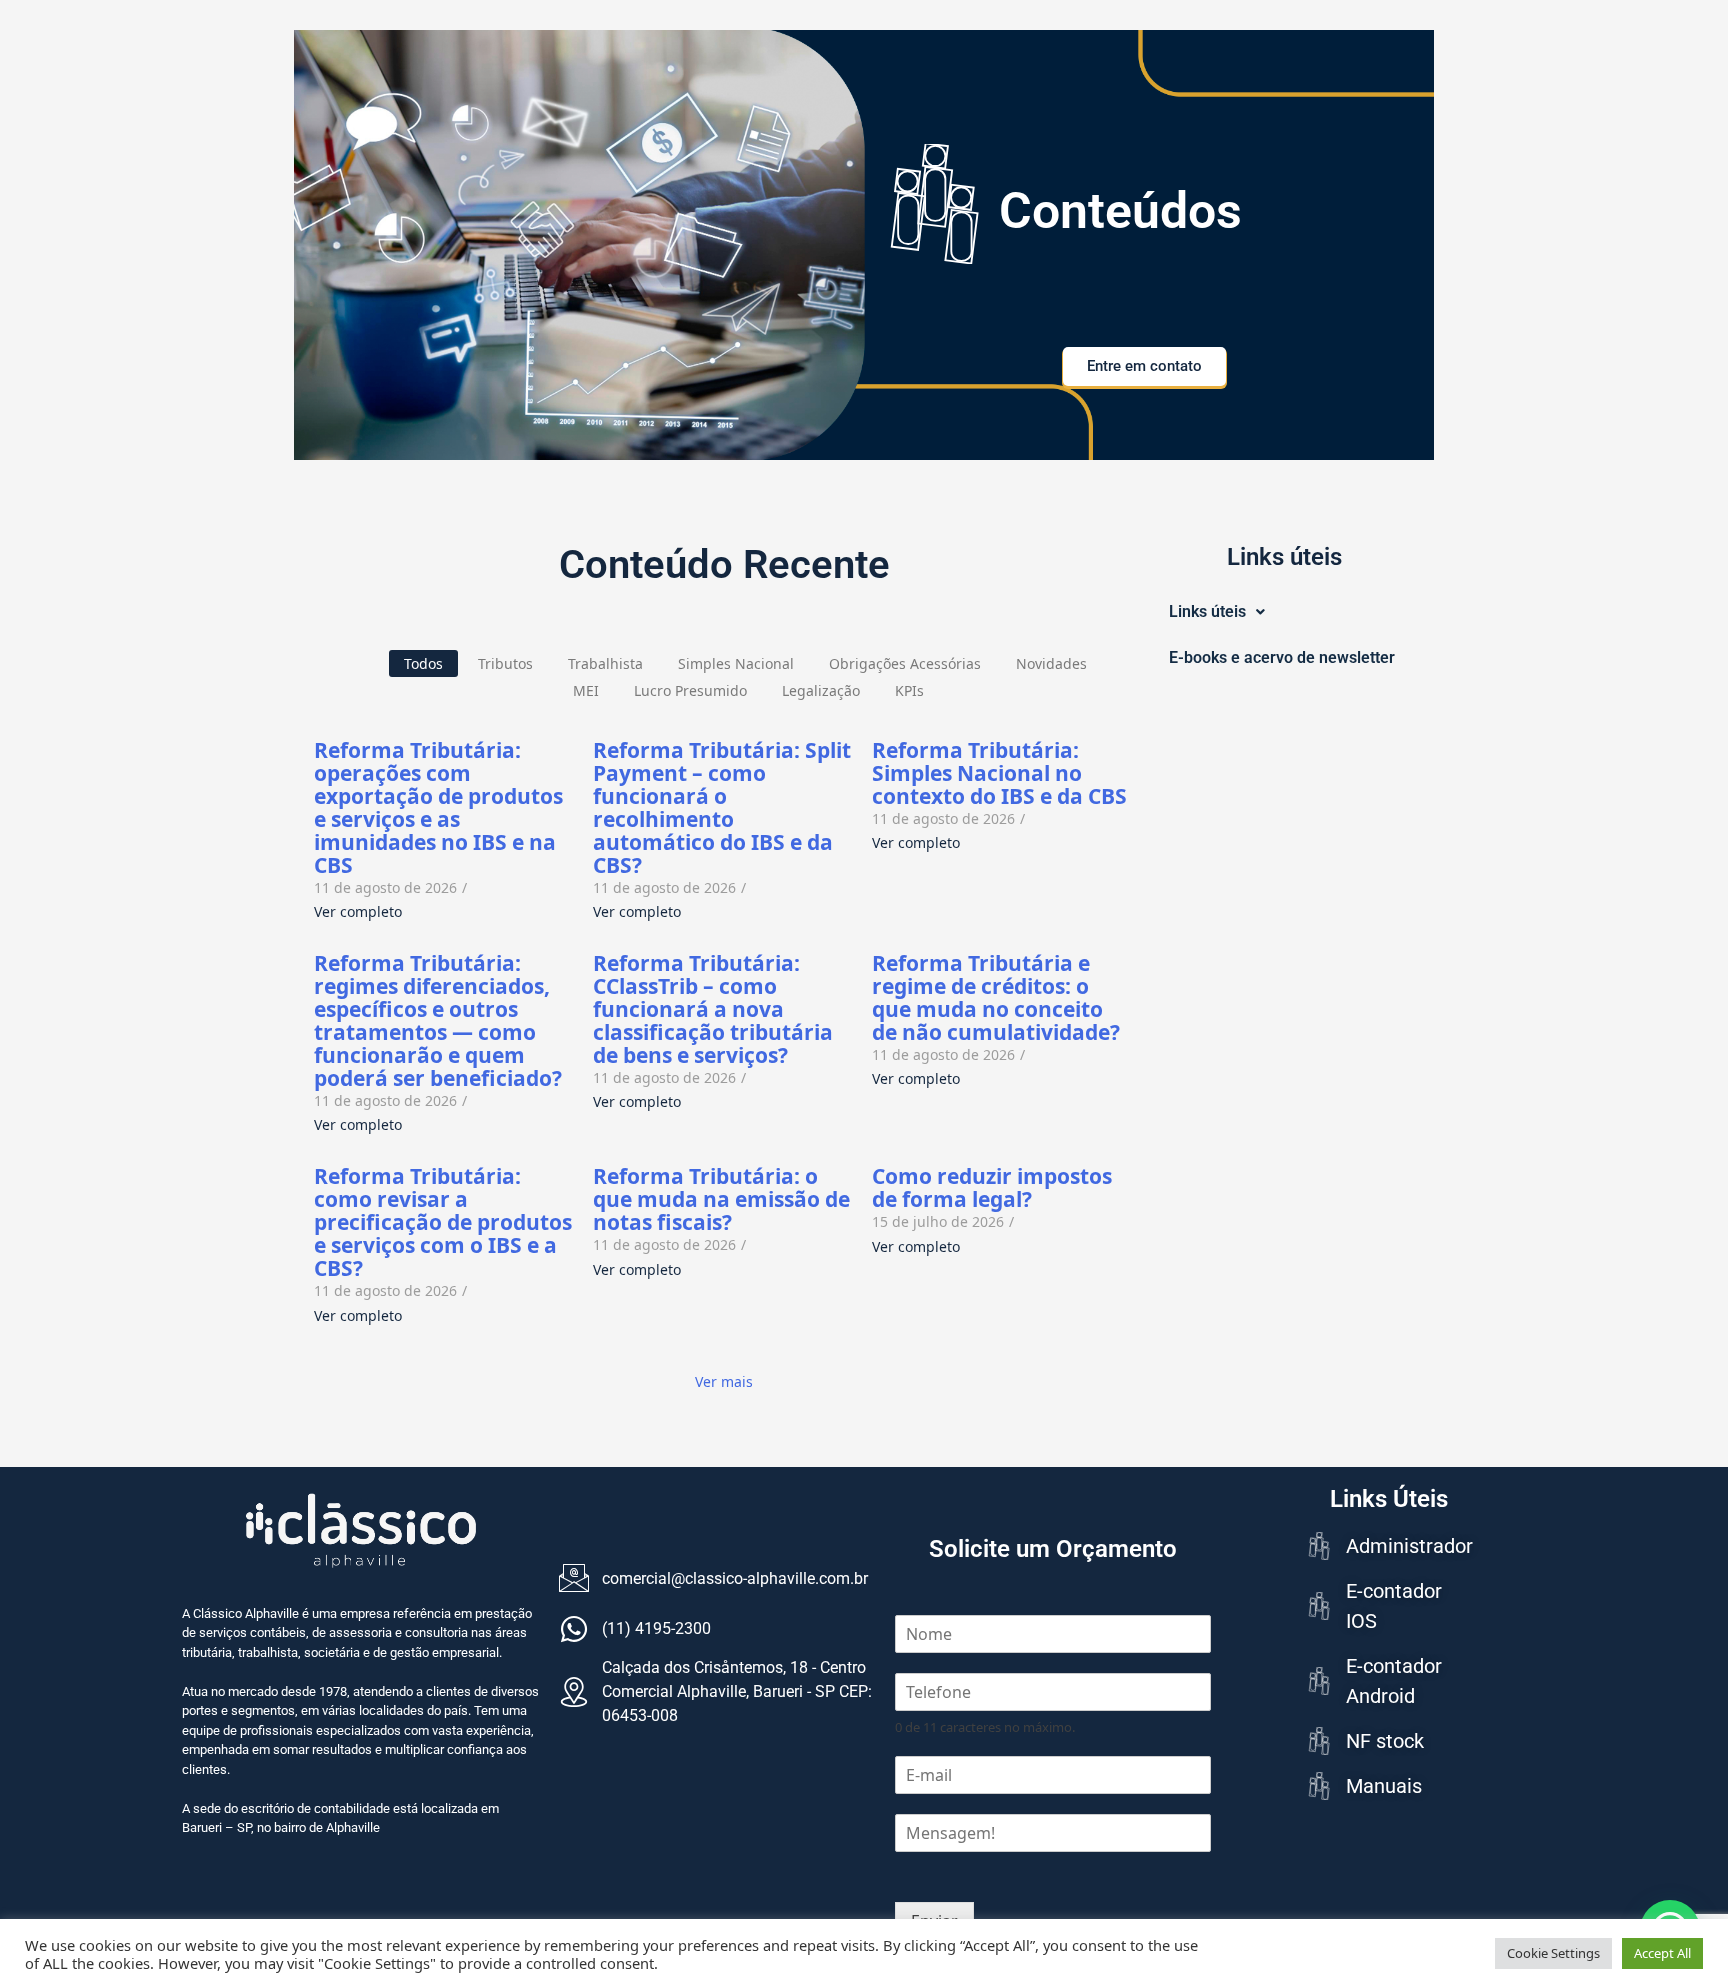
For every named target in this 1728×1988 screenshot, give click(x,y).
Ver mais (724, 1381)
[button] (1217, 612)
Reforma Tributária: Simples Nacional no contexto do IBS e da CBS (999, 773)
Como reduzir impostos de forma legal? (992, 1188)
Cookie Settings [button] (1553, 1953)
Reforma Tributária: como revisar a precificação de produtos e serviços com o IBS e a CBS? (443, 1222)
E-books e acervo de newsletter (1282, 657)
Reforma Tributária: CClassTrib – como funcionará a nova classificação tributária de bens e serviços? (713, 1009)
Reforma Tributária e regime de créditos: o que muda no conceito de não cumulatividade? (996, 998)
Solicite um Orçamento (1053, 1549)
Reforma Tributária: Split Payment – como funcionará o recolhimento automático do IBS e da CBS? (722, 808)
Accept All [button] (1662, 1953)
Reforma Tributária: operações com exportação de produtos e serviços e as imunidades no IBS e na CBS (438, 808)
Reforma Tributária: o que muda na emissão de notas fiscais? (721, 1199)
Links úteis (1207, 611)
